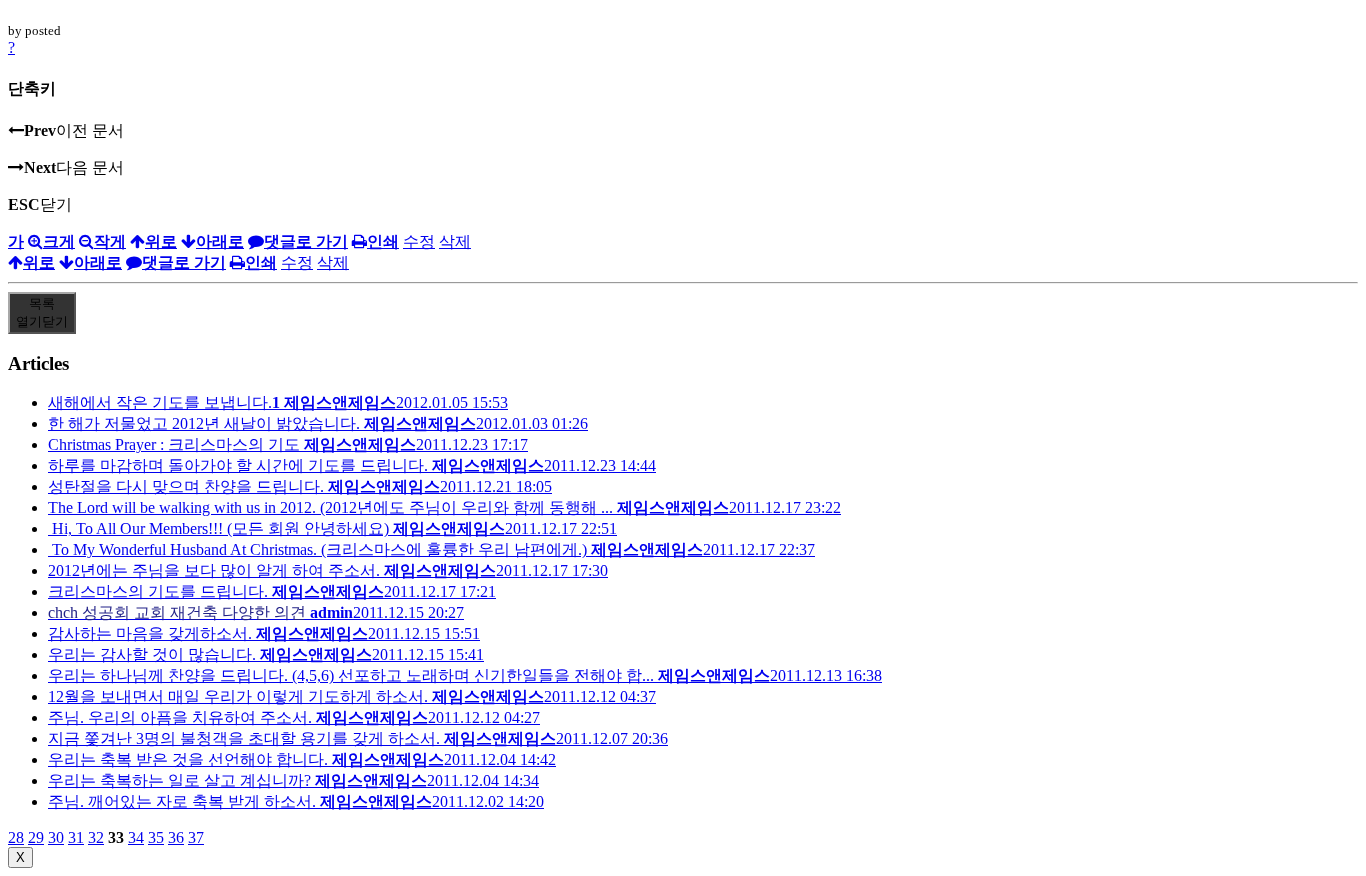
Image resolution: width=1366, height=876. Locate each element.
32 (96, 837)
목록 (42, 312)
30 (56, 837)
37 (196, 837)
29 (36, 837)
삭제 (455, 241)
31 (76, 837)
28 (16, 837)
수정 (419, 241)
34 (136, 837)
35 (156, 837)
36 (176, 837)
